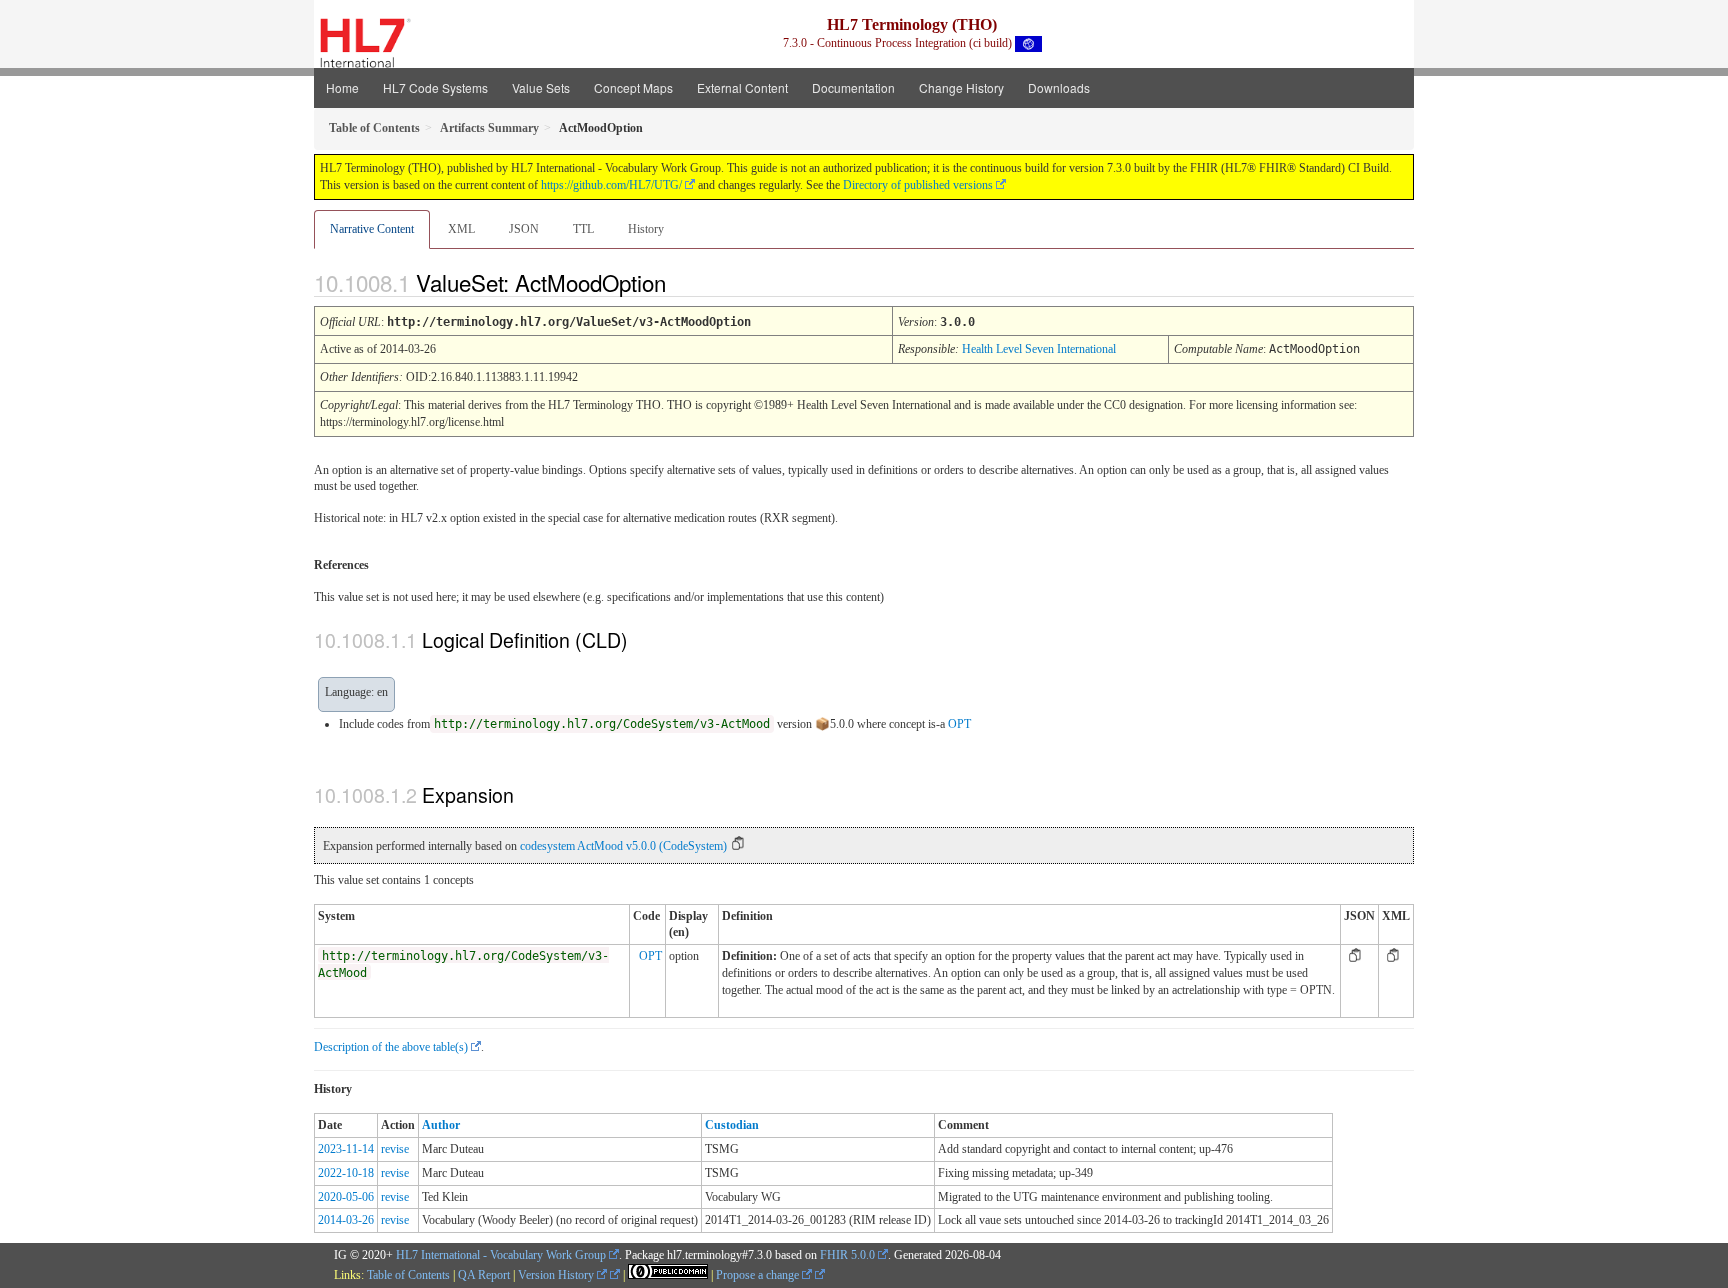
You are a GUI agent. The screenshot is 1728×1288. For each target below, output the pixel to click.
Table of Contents (408, 1275)
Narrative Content (372, 229)
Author (441, 1125)
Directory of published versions (918, 185)
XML (461, 229)
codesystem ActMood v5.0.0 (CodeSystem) (623, 846)
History (646, 229)
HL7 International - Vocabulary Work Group (501, 1255)
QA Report (484, 1275)
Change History (961, 87)
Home (342, 87)
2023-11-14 (346, 1149)
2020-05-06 (346, 1197)
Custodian (732, 1125)
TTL (583, 229)
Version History (557, 1275)
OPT (959, 724)
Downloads (1059, 87)
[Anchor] (683, 282)
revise (395, 1149)
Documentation (853, 87)
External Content (742, 87)
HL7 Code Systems (435, 87)
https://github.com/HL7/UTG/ (611, 185)
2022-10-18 (346, 1173)
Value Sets (541, 87)
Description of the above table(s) (391, 1047)
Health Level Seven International (1039, 349)
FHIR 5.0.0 (847, 1255)
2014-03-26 (346, 1220)
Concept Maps (633, 87)
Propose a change (759, 1275)
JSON (524, 229)
